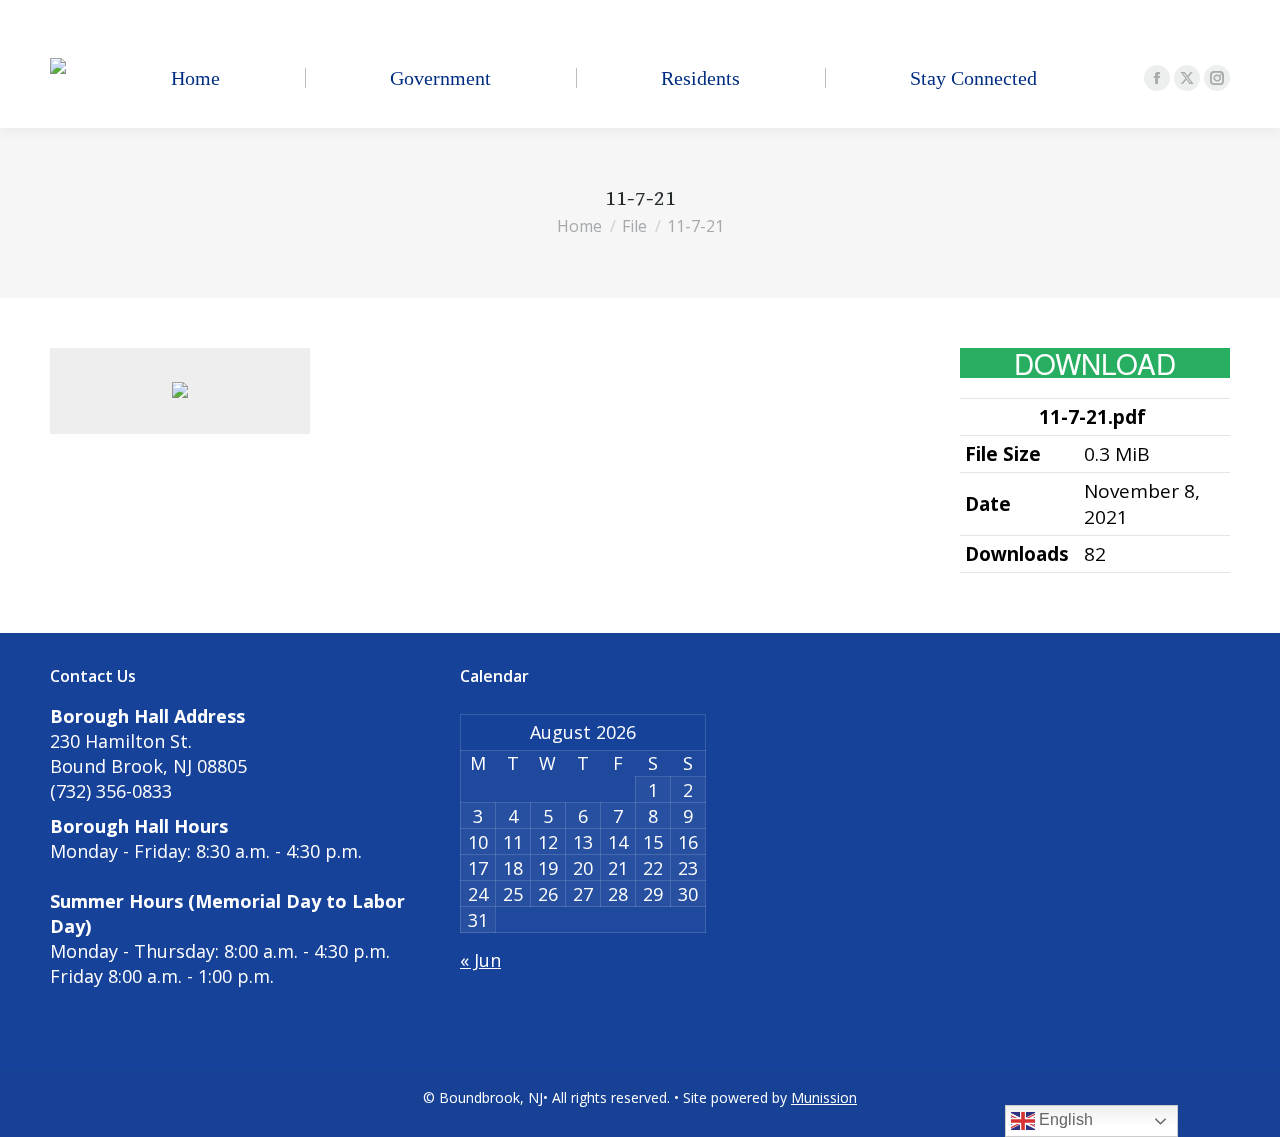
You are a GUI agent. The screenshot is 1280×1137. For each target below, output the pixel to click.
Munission (824, 1097)
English (1064, 1119)
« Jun (480, 960)
